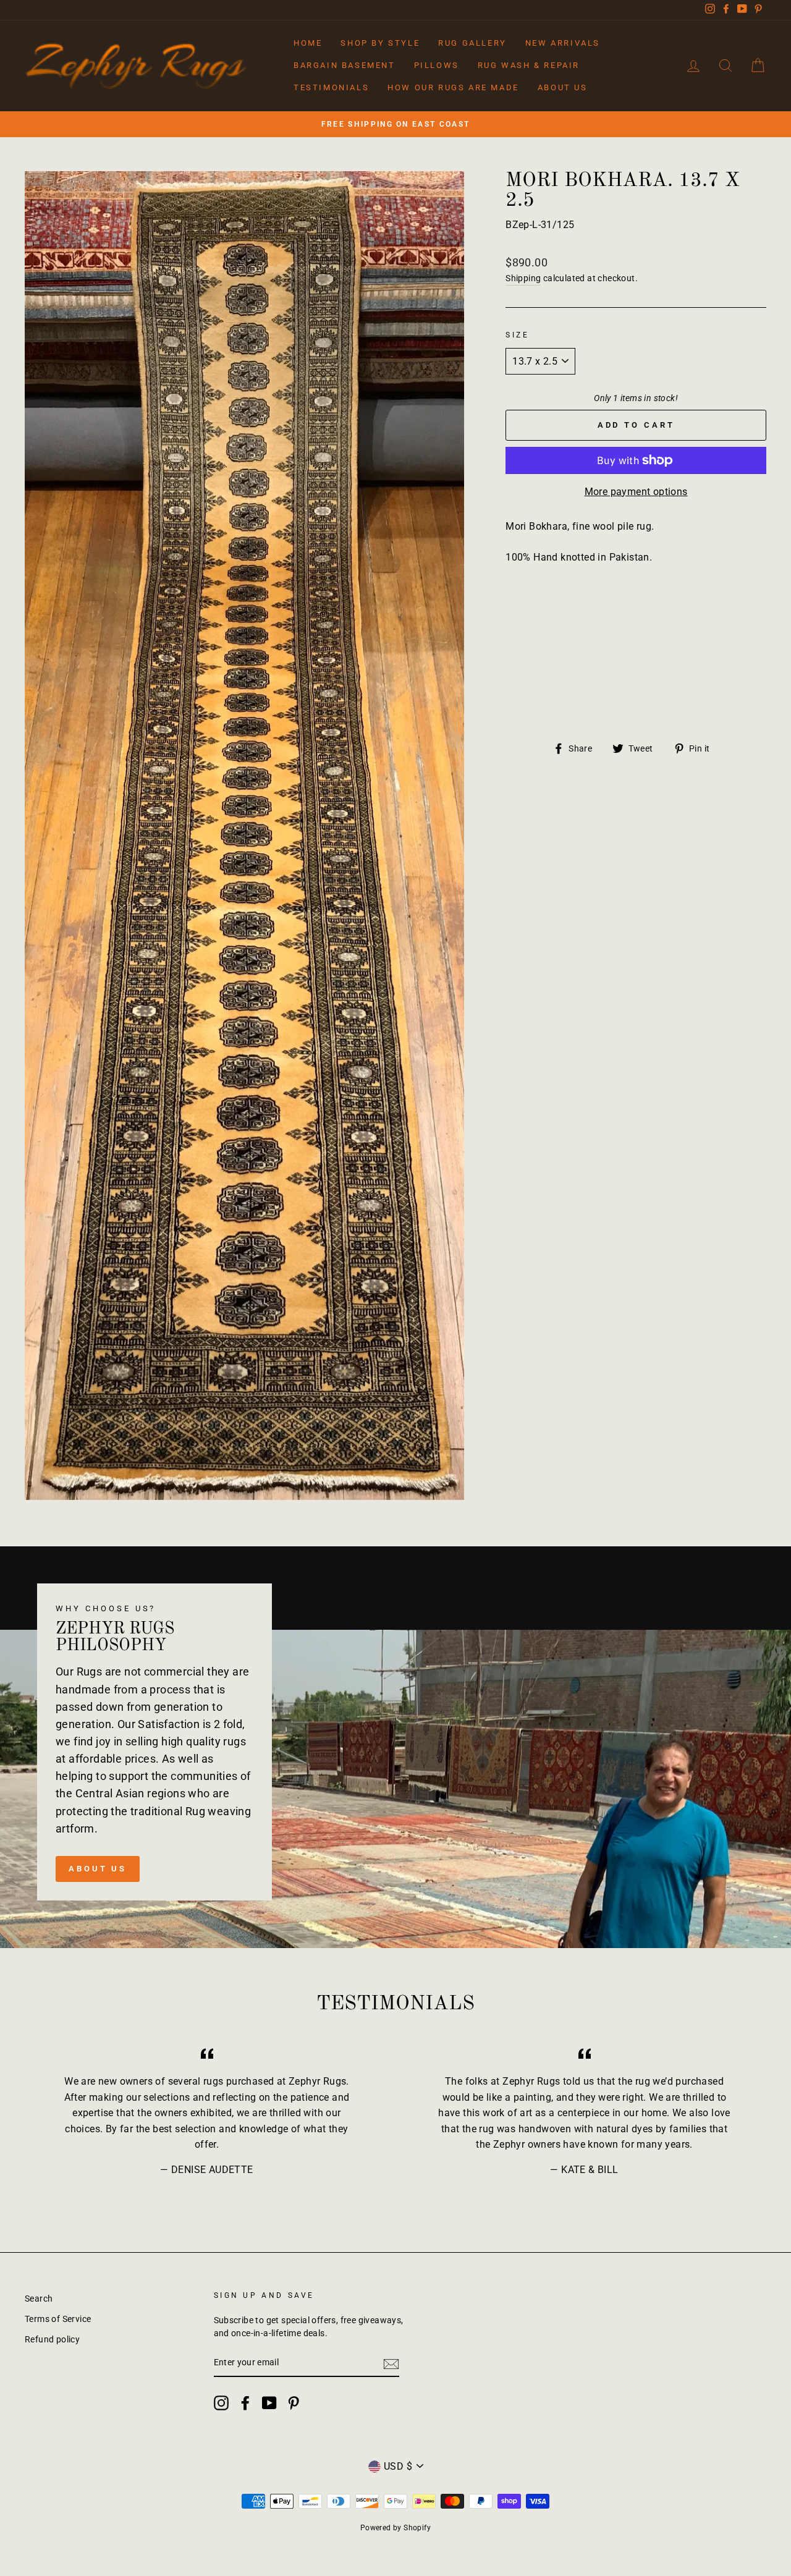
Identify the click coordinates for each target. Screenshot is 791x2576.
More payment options (636, 492)
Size (517, 335)
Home (308, 43)
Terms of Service (58, 2319)
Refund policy (52, 2339)
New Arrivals (563, 43)
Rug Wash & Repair (529, 65)
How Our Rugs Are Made (453, 87)
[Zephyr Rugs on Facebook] (245, 2403)
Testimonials (331, 87)
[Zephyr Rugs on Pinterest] (294, 2403)
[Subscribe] (391, 2363)
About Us (563, 87)
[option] (395, 124)
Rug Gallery (472, 43)
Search (39, 2298)
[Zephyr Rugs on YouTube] (269, 2403)
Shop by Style (380, 43)
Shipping (523, 278)
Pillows (437, 65)
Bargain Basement (345, 65)
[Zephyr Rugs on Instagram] (221, 2403)
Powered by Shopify (395, 2528)
